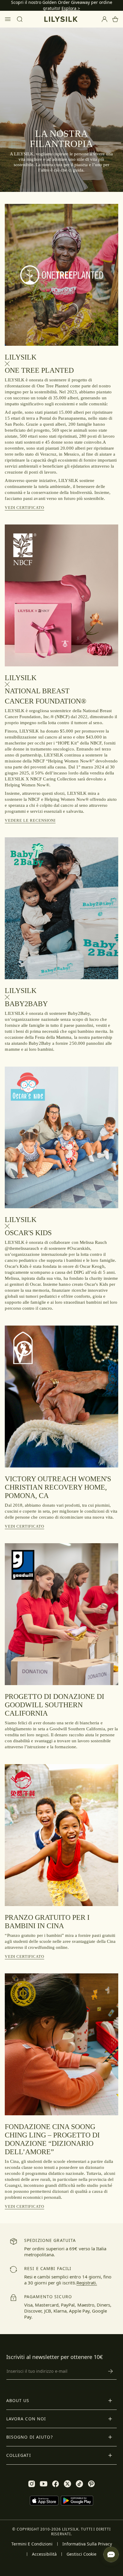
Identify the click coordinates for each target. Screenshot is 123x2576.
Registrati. (87, 2283)
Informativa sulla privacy (87, 2544)
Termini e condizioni (32, 2544)
